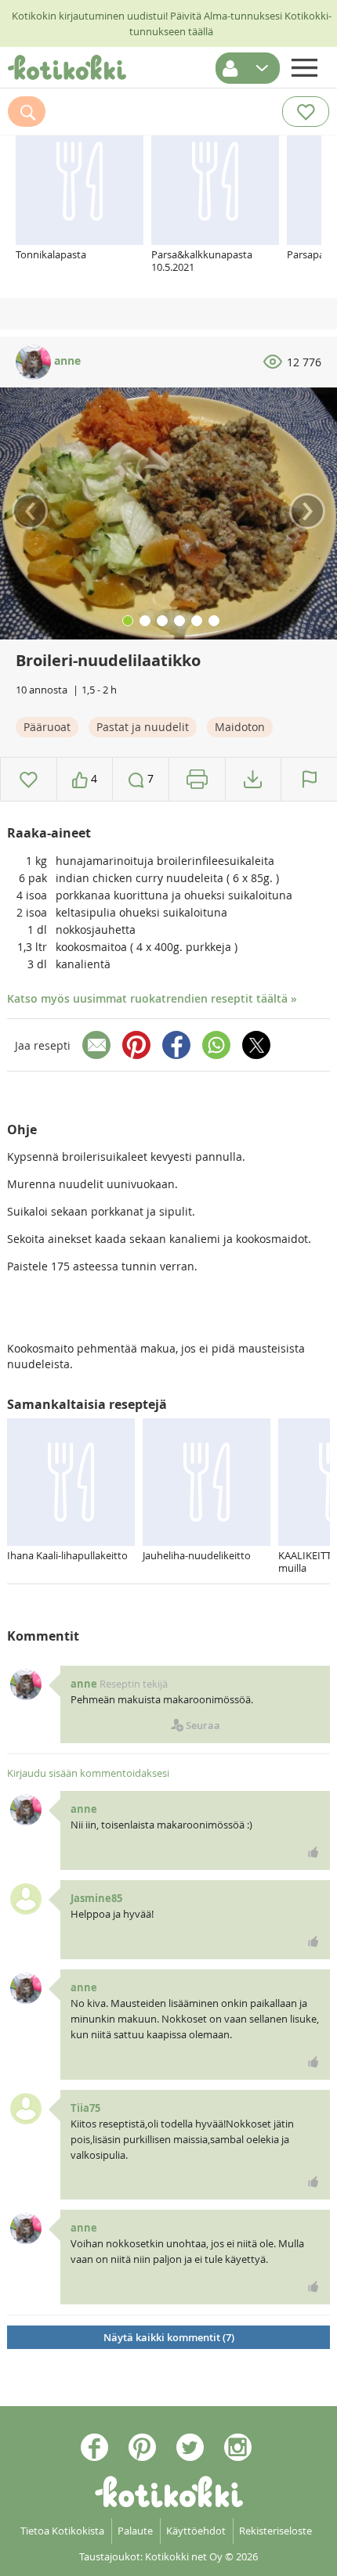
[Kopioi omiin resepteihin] (253, 779)
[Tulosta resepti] (197, 779)
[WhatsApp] (216, 1045)
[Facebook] (176, 1045)
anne (66, 360)
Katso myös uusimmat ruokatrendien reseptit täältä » (152, 998)
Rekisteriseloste (275, 2531)
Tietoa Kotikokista (62, 2531)
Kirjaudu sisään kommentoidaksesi (88, 1773)
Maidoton (240, 727)
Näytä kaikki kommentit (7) (169, 2337)
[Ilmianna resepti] (309, 779)
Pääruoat (47, 727)
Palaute (135, 2531)
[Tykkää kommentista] (313, 1852)
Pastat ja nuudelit (143, 727)
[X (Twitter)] (256, 1045)
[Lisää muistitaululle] (29, 779)
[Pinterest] (136, 1045)
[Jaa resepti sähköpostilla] (96, 1045)
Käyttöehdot (196, 2531)
